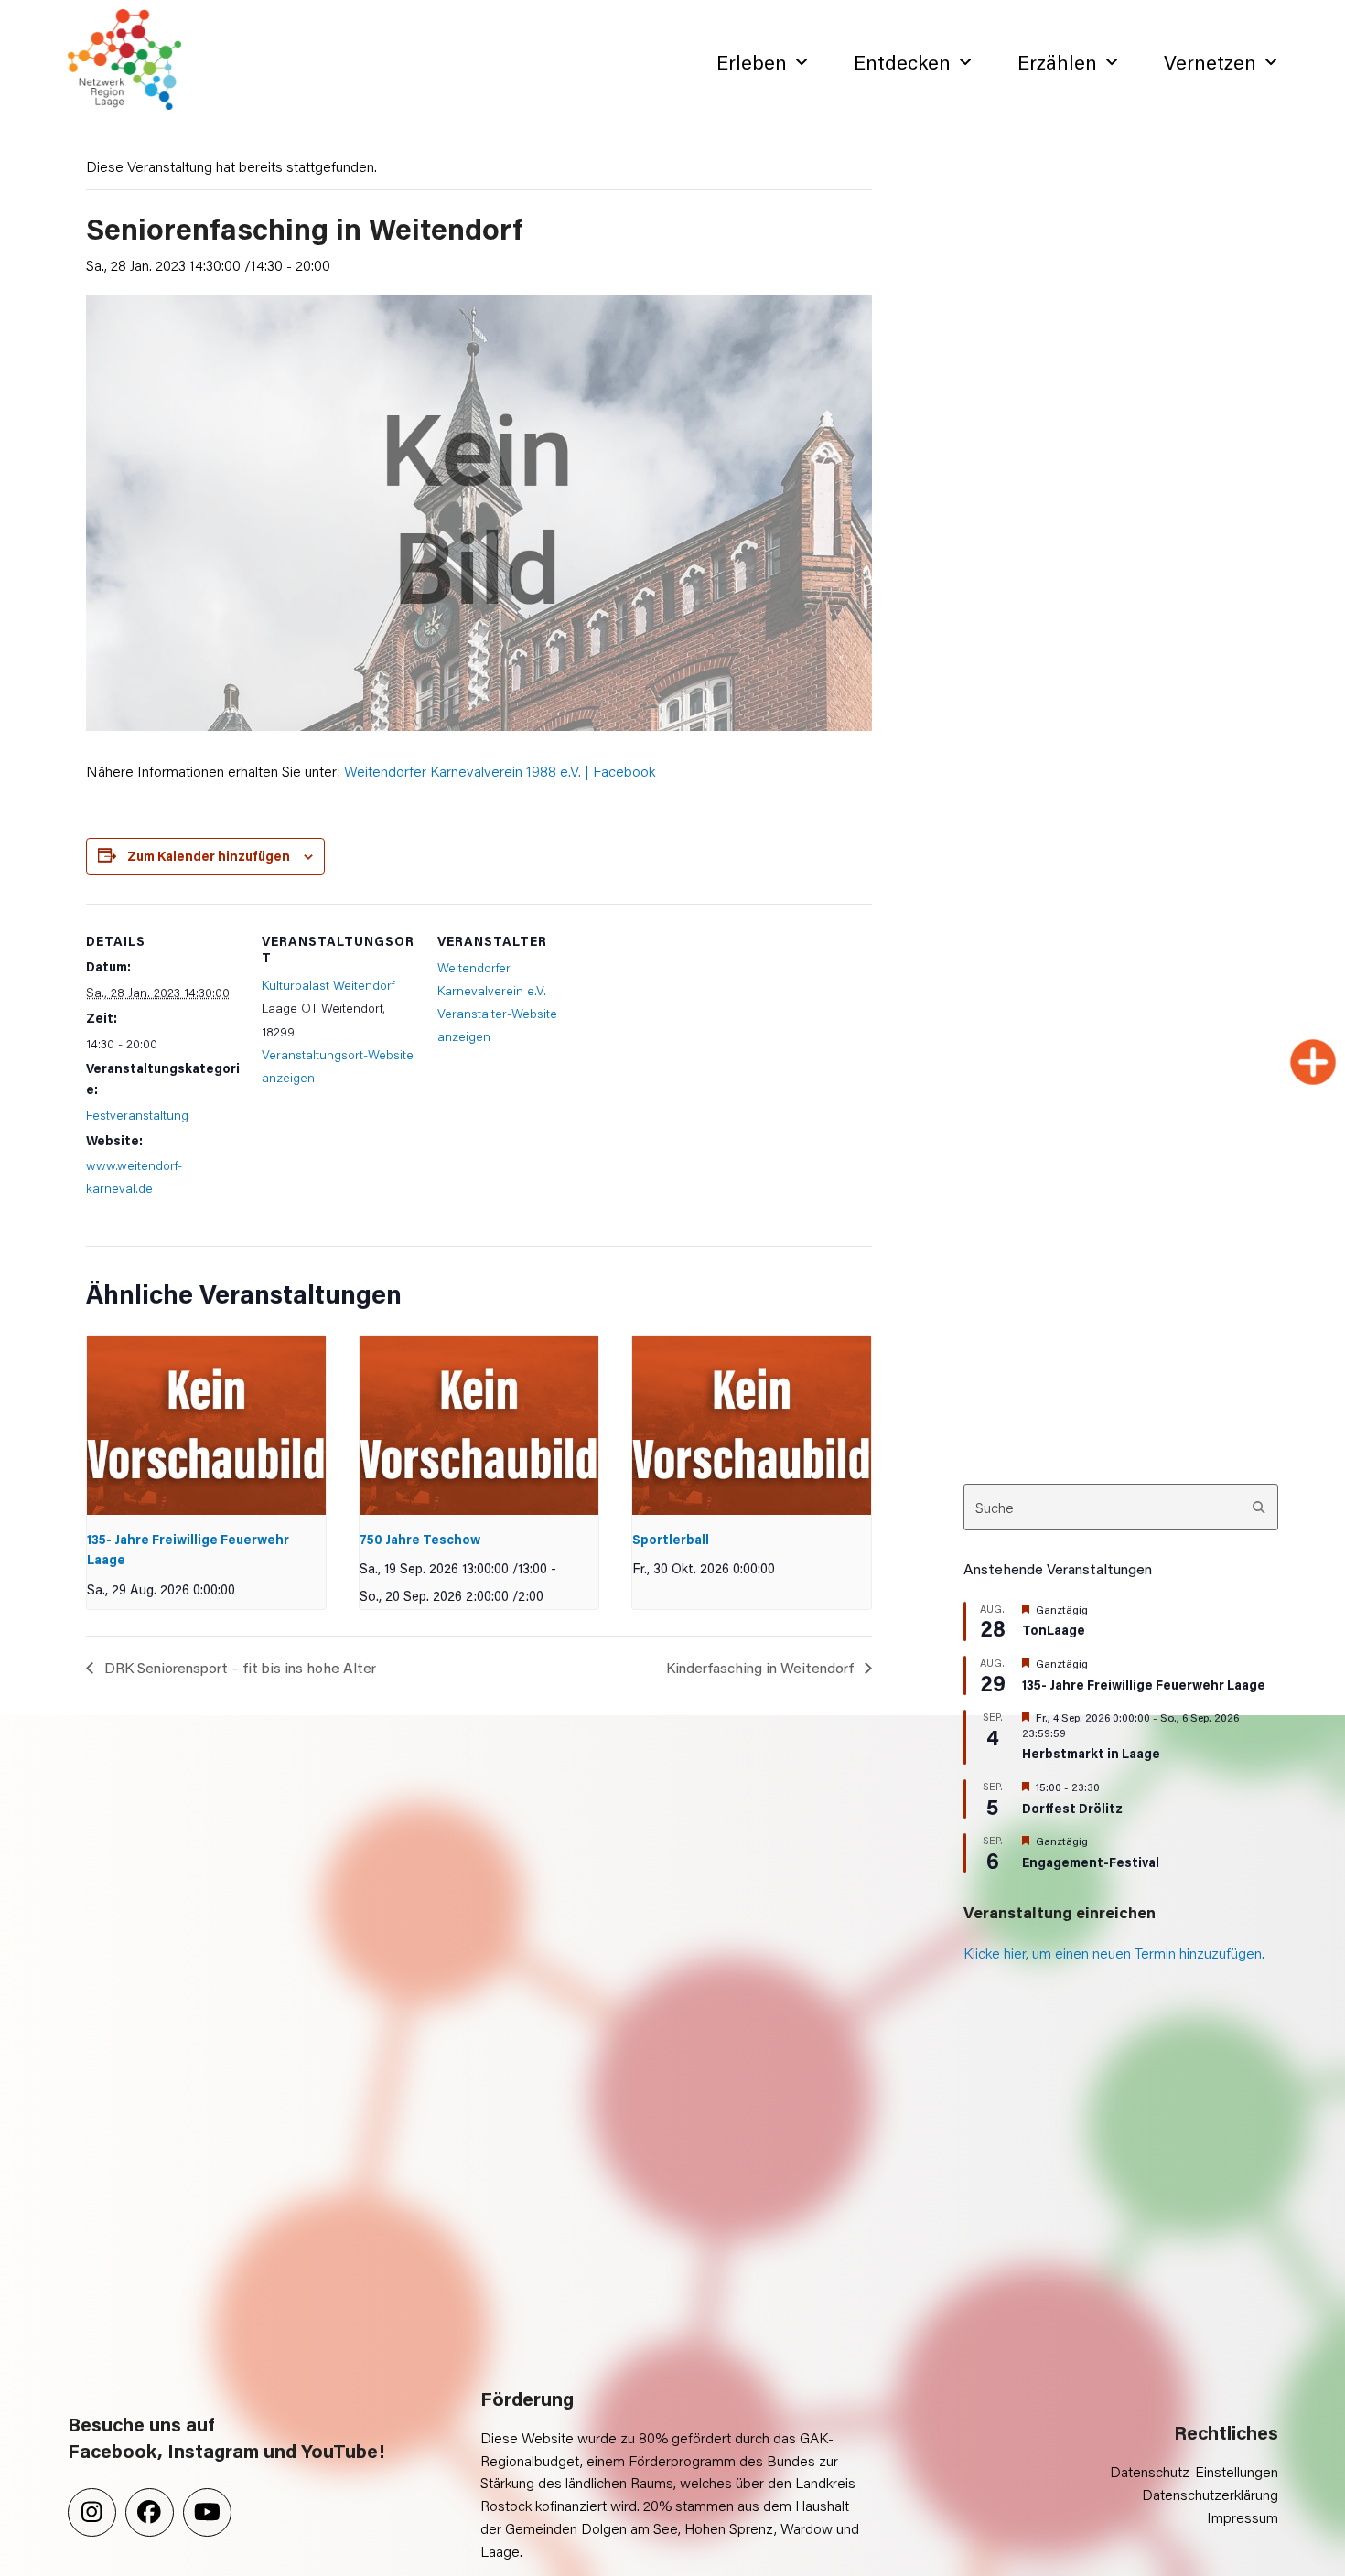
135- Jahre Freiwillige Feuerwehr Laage (1144, 1685)
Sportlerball (671, 1539)
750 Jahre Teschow (420, 1539)
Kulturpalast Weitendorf (328, 985)
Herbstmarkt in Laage (1091, 1753)
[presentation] (207, 1425)
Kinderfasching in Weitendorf (762, 1667)
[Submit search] (1259, 1508)
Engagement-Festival (1091, 1862)
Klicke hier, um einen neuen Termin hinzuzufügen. (1114, 1953)
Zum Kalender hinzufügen (209, 856)
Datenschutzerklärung (1210, 2494)
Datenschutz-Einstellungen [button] (1194, 2471)
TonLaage (1054, 1630)
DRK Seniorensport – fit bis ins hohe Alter (238, 1667)
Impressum (1243, 2517)
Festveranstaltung (137, 1115)
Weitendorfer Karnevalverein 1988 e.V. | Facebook (500, 771)
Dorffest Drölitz (1072, 1808)
